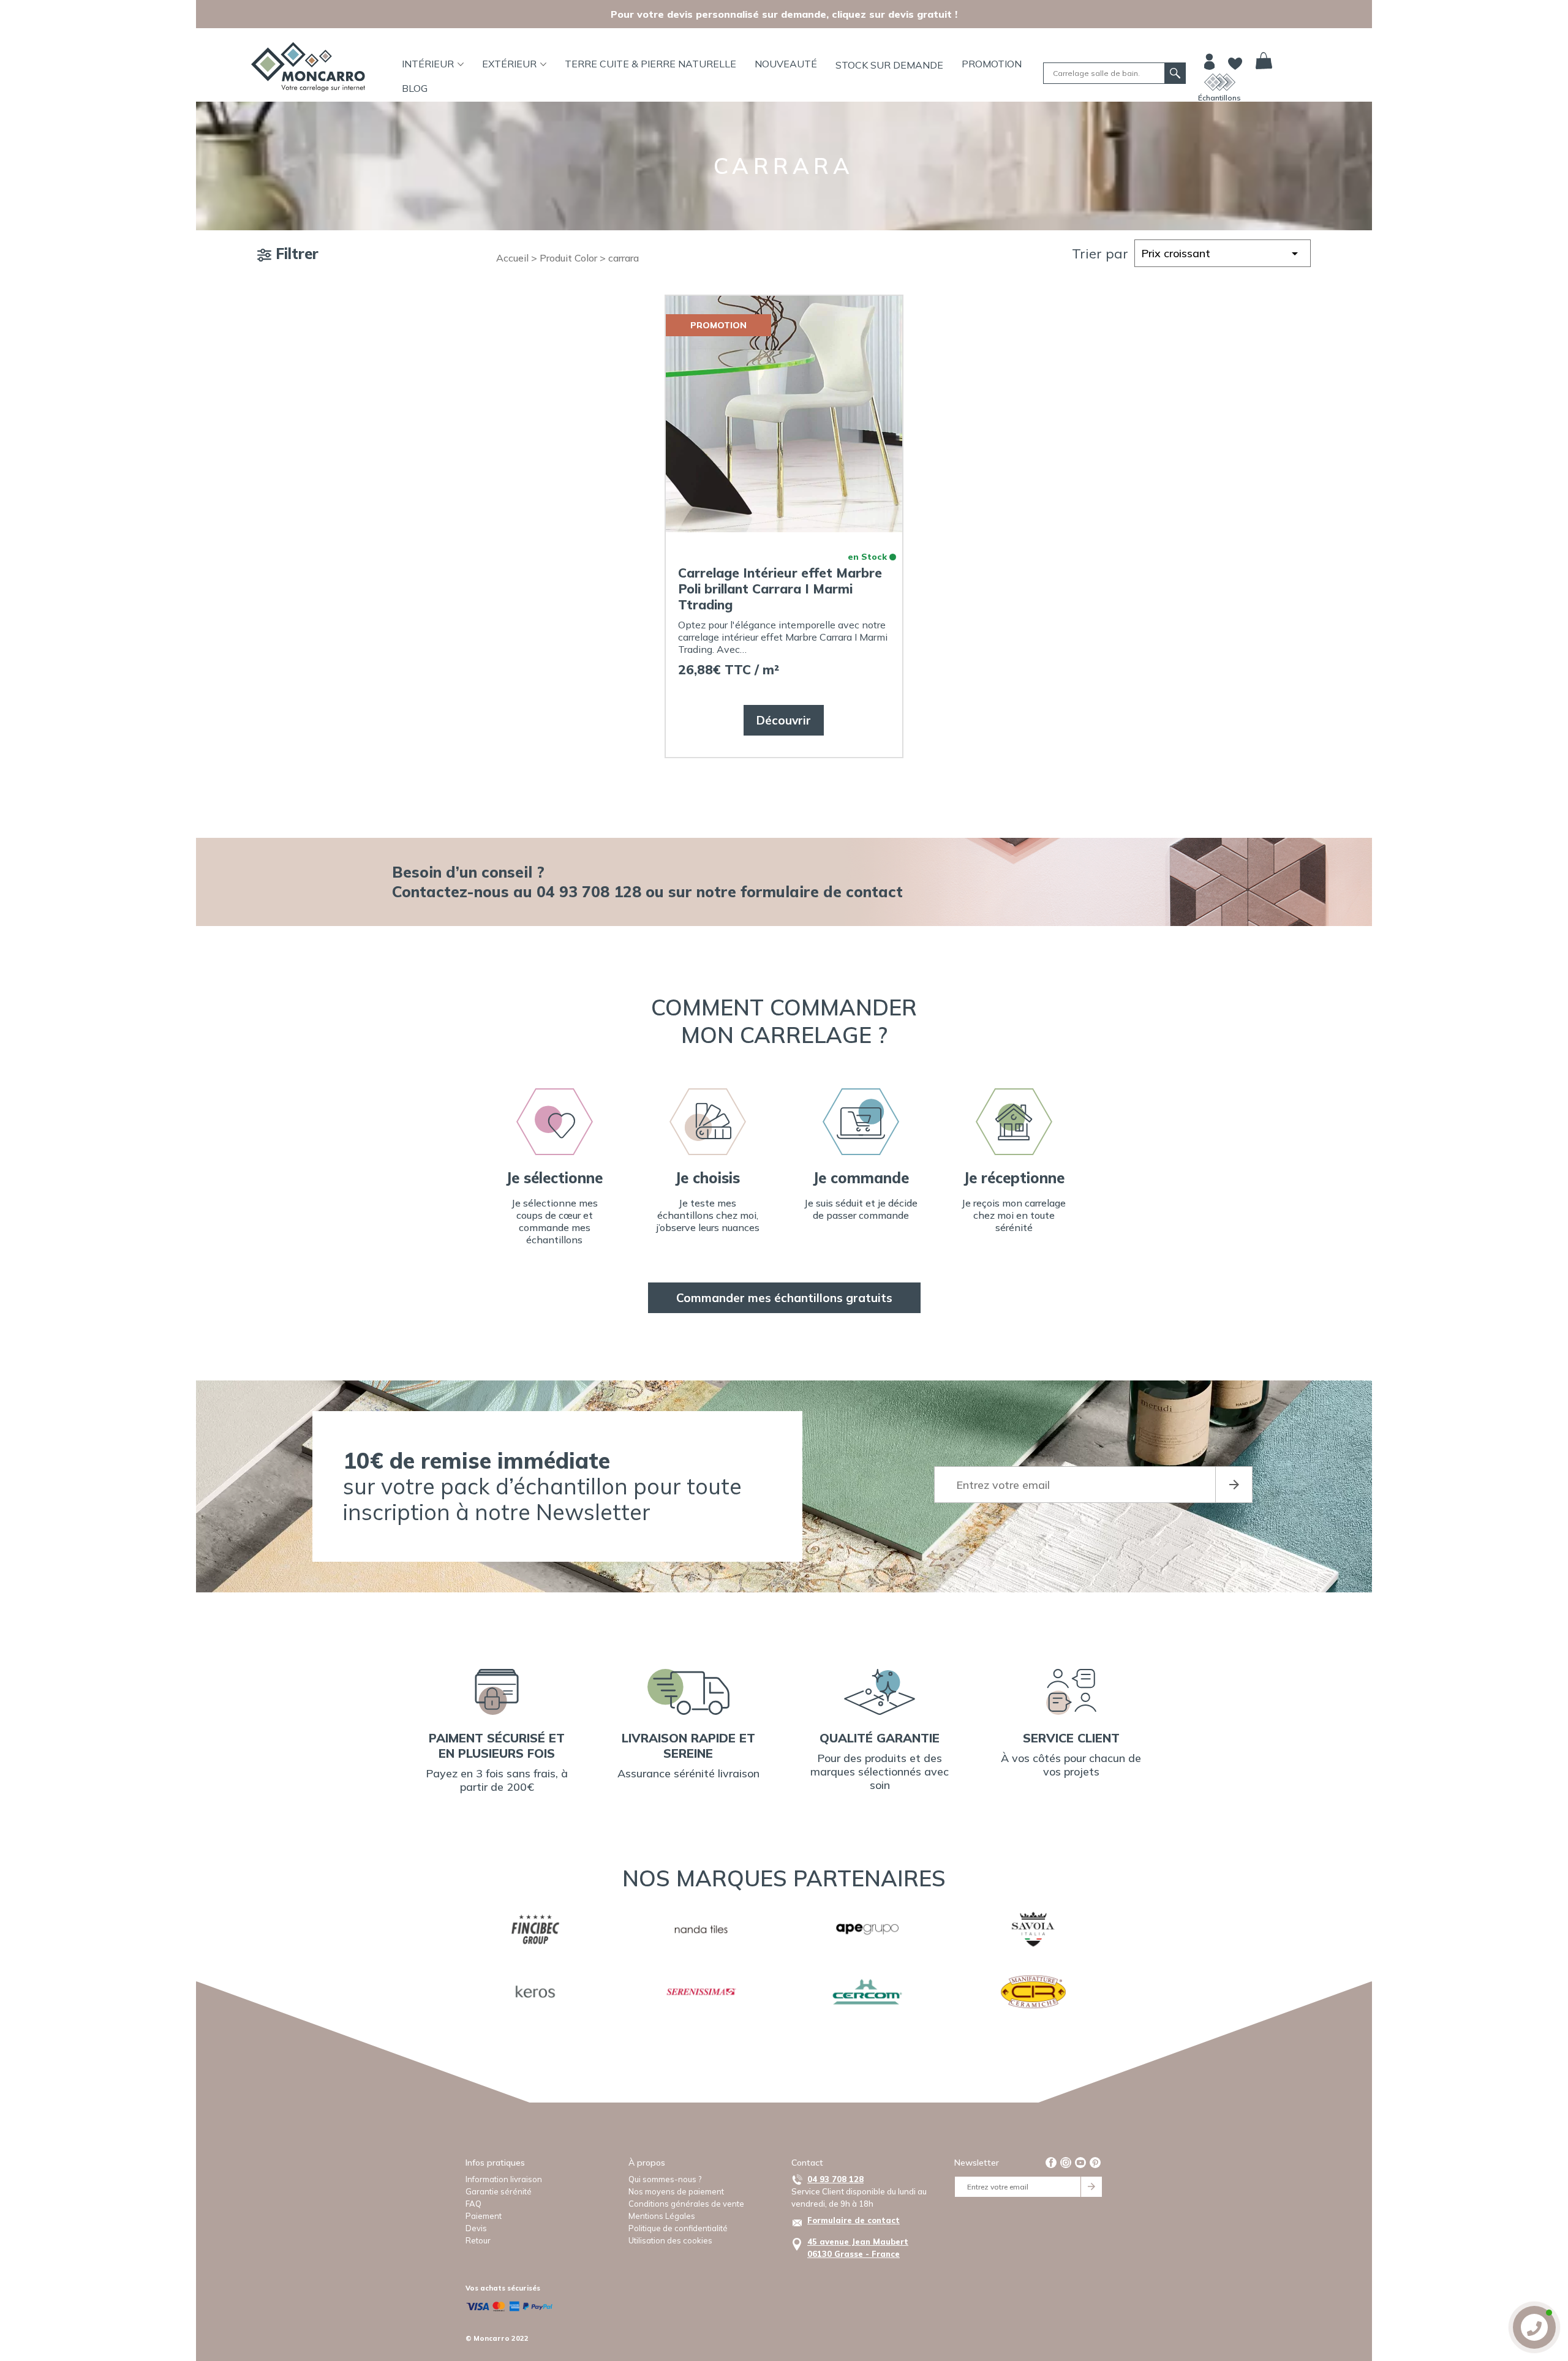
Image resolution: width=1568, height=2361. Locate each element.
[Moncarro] (308, 67)
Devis (476, 2228)
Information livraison (504, 2179)
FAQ (473, 2204)
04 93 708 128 (835, 2179)
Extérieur (509, 64)
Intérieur (428, 64)
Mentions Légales (662, 2216)
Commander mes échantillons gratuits (784, 1298)
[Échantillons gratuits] (1220, 82)
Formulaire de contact (854, 2220)
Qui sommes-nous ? (665, 2179)
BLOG (415, 88)
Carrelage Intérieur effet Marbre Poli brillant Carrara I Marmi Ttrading (780, 589)
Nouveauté (786, 64)
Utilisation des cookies (670, 2240)
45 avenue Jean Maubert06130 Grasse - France (858, 2248)
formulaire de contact (822, 891)
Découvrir (784, 720)
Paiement (484, 2216)
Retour (478, 2240)
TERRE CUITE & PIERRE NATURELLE (650, 64)
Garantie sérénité (499, 2191)
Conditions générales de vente (686, 2204)
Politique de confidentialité (678, 2228)
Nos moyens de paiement (676, 2191)
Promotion (992, 64)
